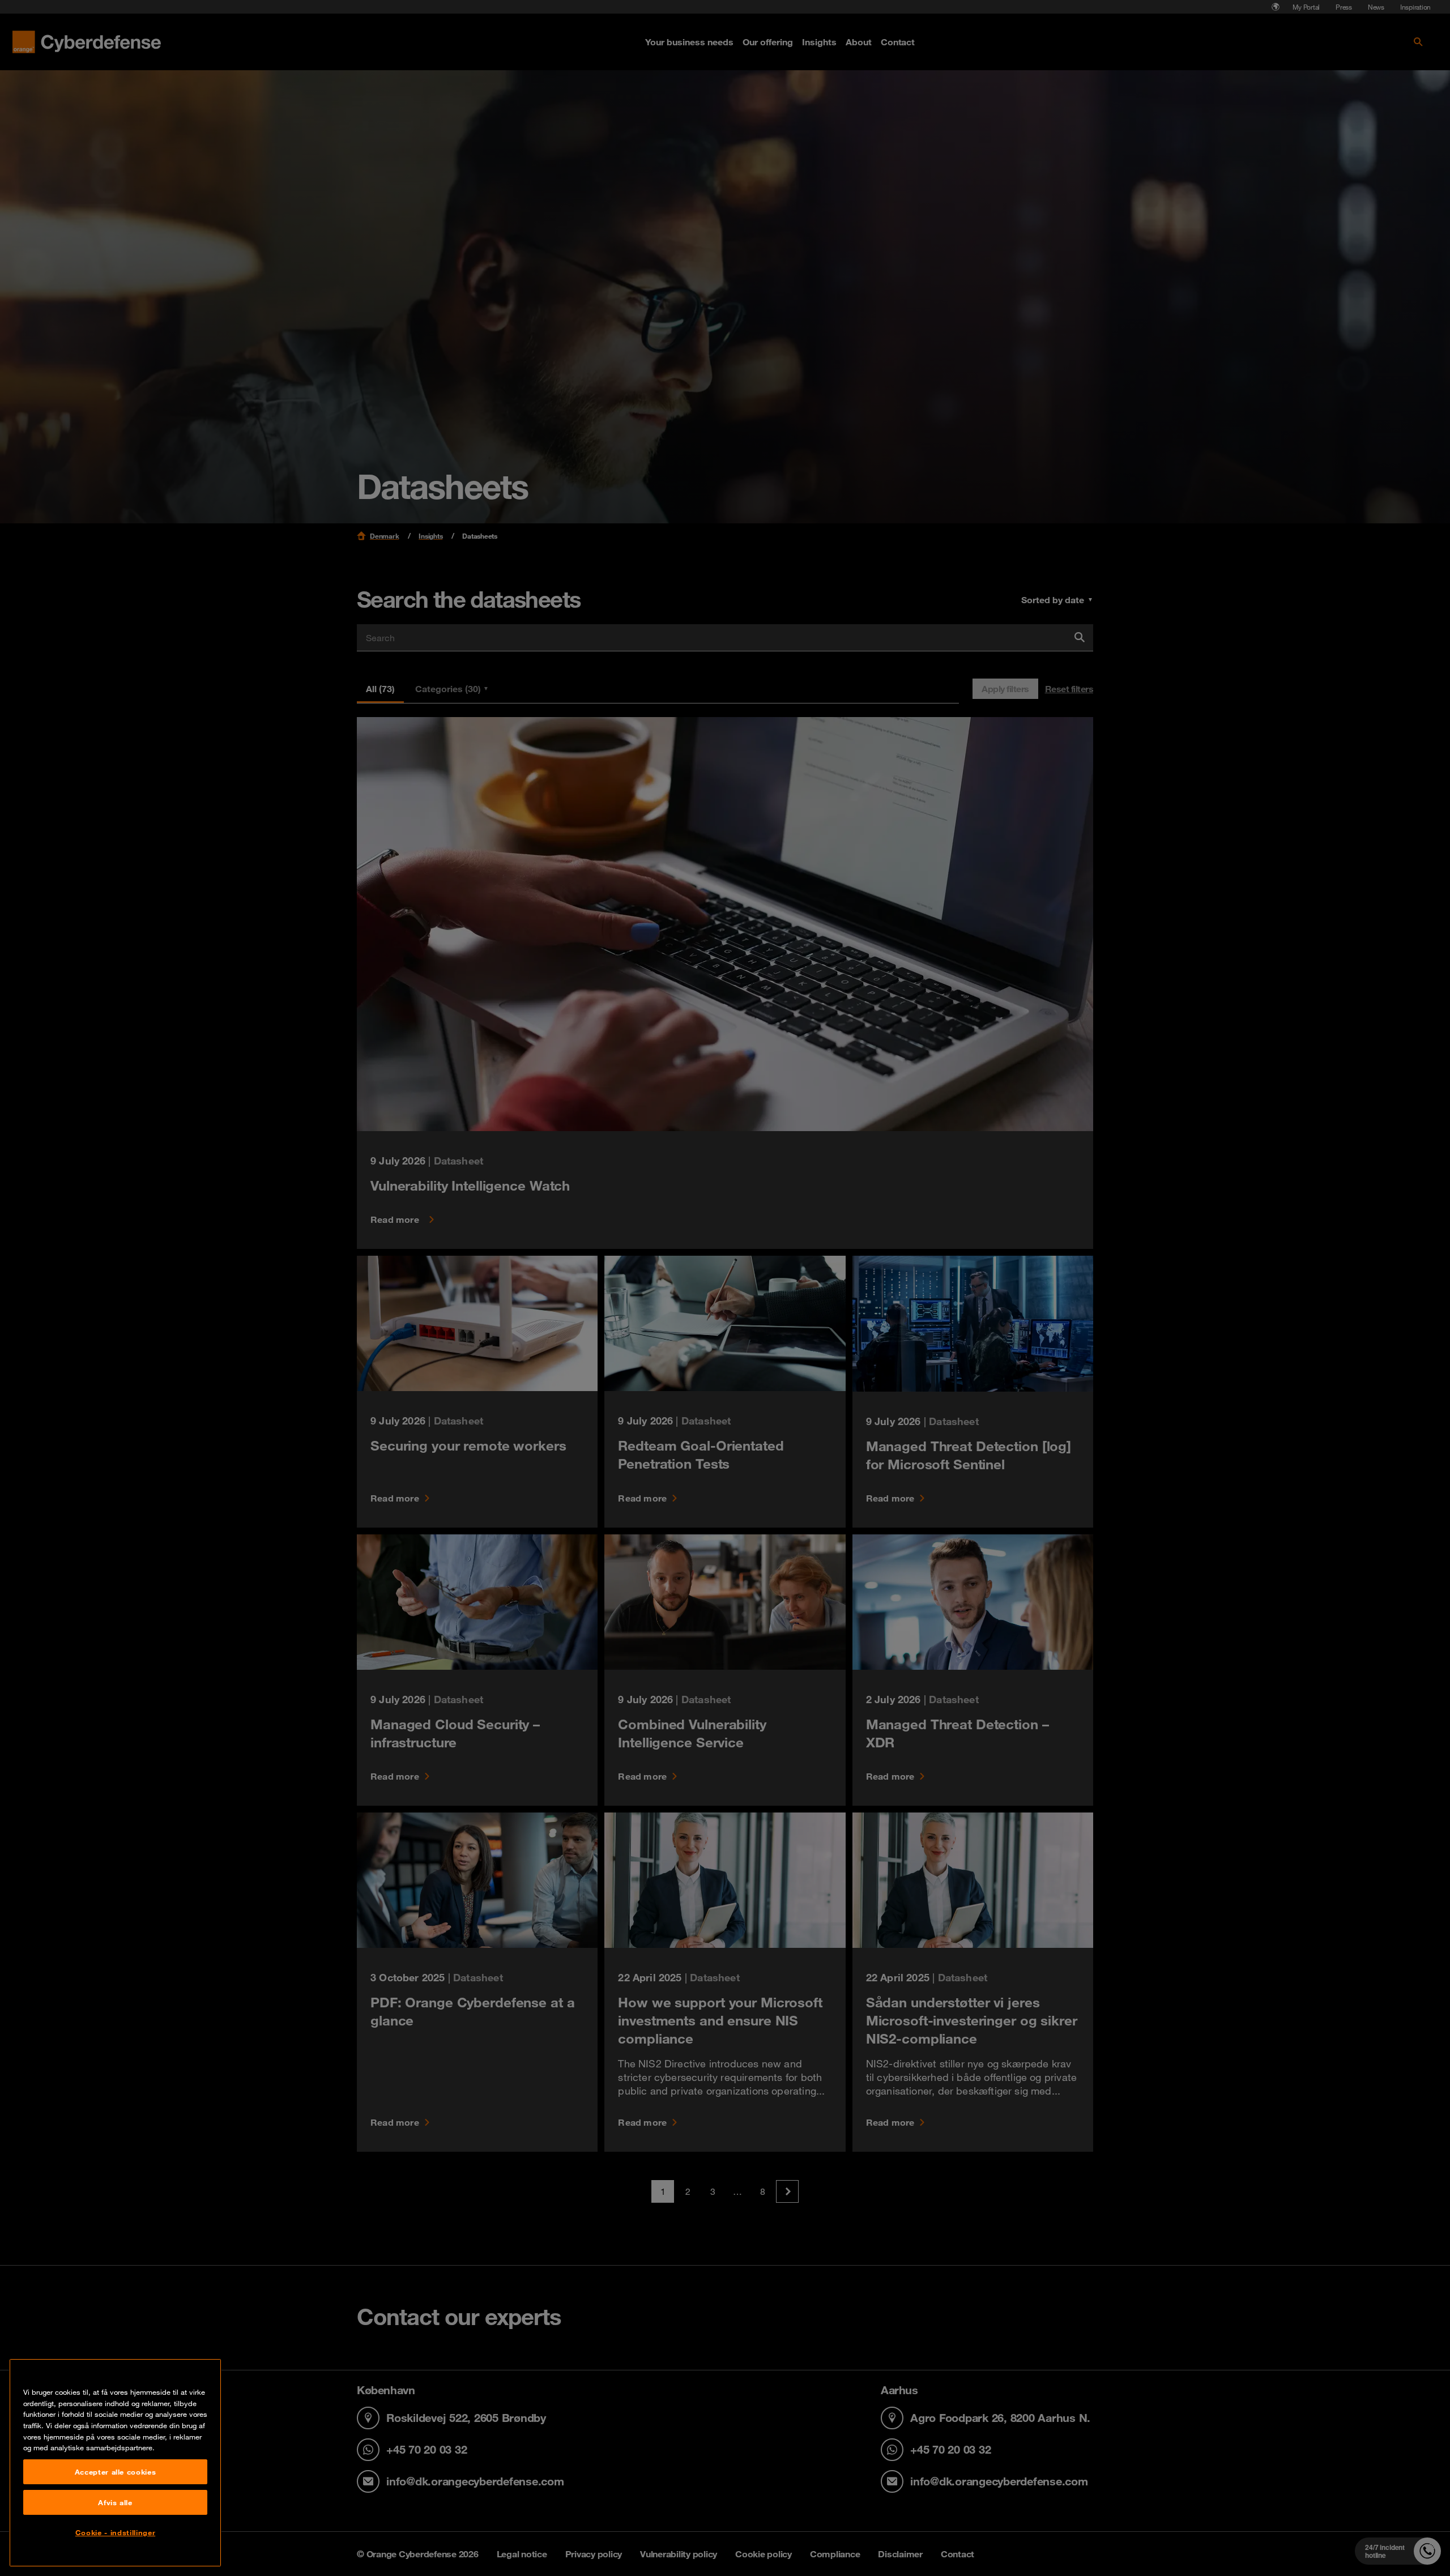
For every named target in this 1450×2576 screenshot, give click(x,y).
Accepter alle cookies (116, 2472)
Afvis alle (115, 2502)
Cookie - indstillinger (115, 2532)
